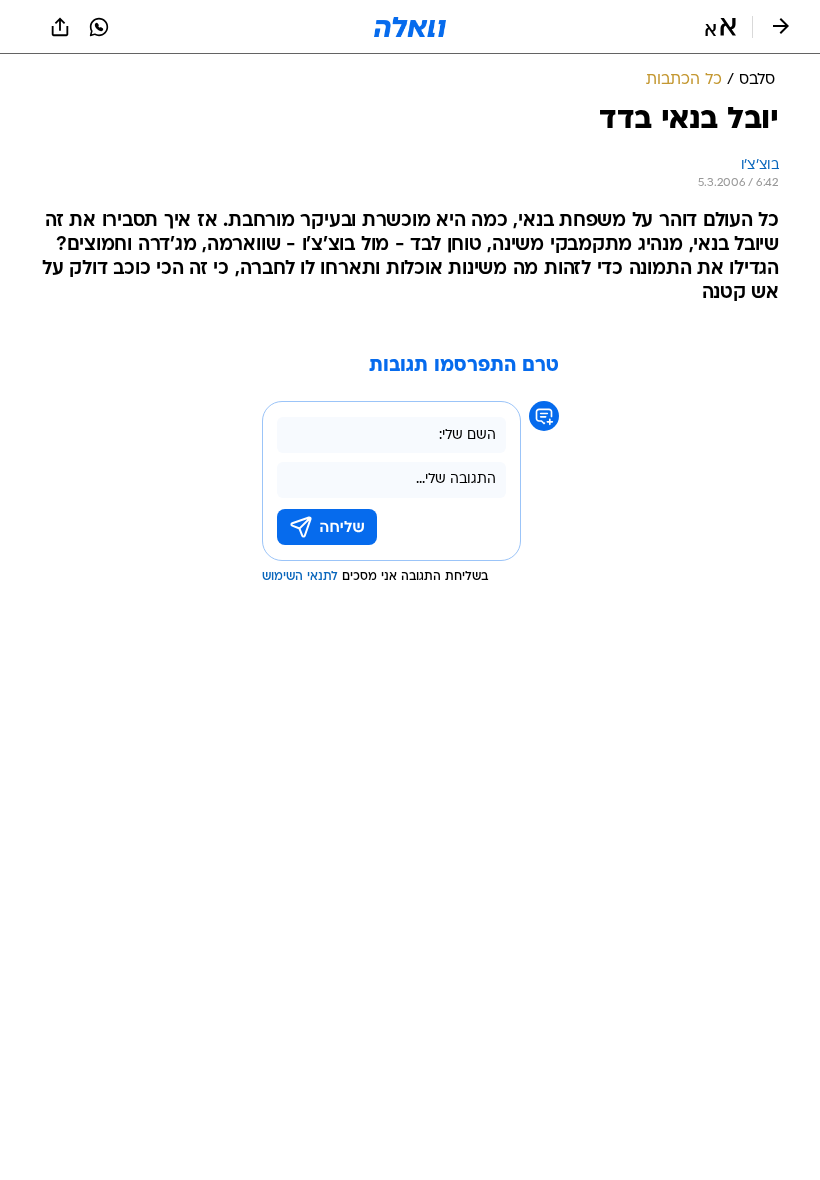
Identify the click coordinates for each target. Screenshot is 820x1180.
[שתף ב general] (60, 27)
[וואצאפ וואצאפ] (99, 27)
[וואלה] (410, 27)
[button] (720, 27)
